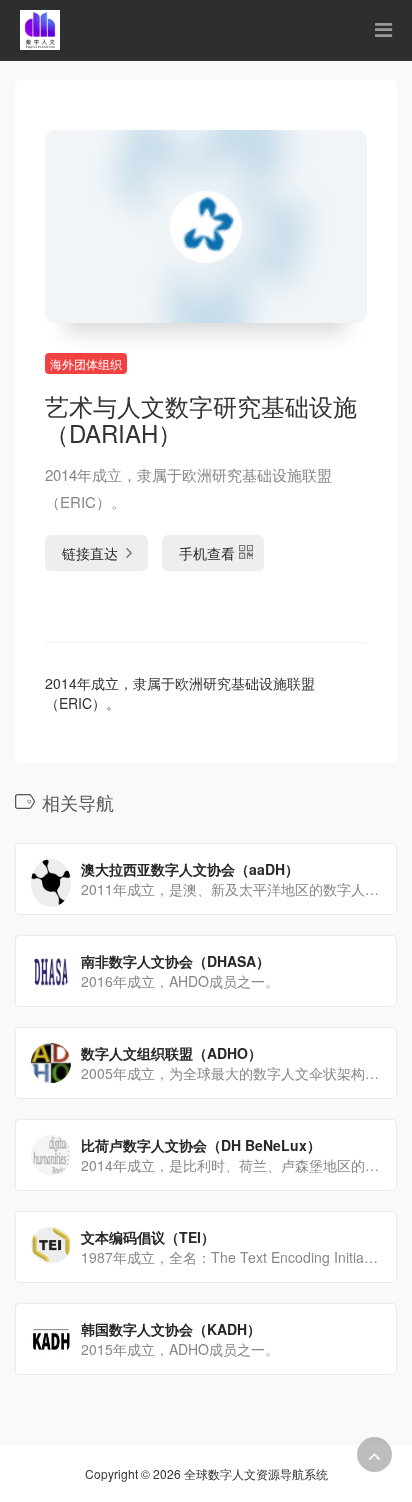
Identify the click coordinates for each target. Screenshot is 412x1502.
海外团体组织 (86, 363)
